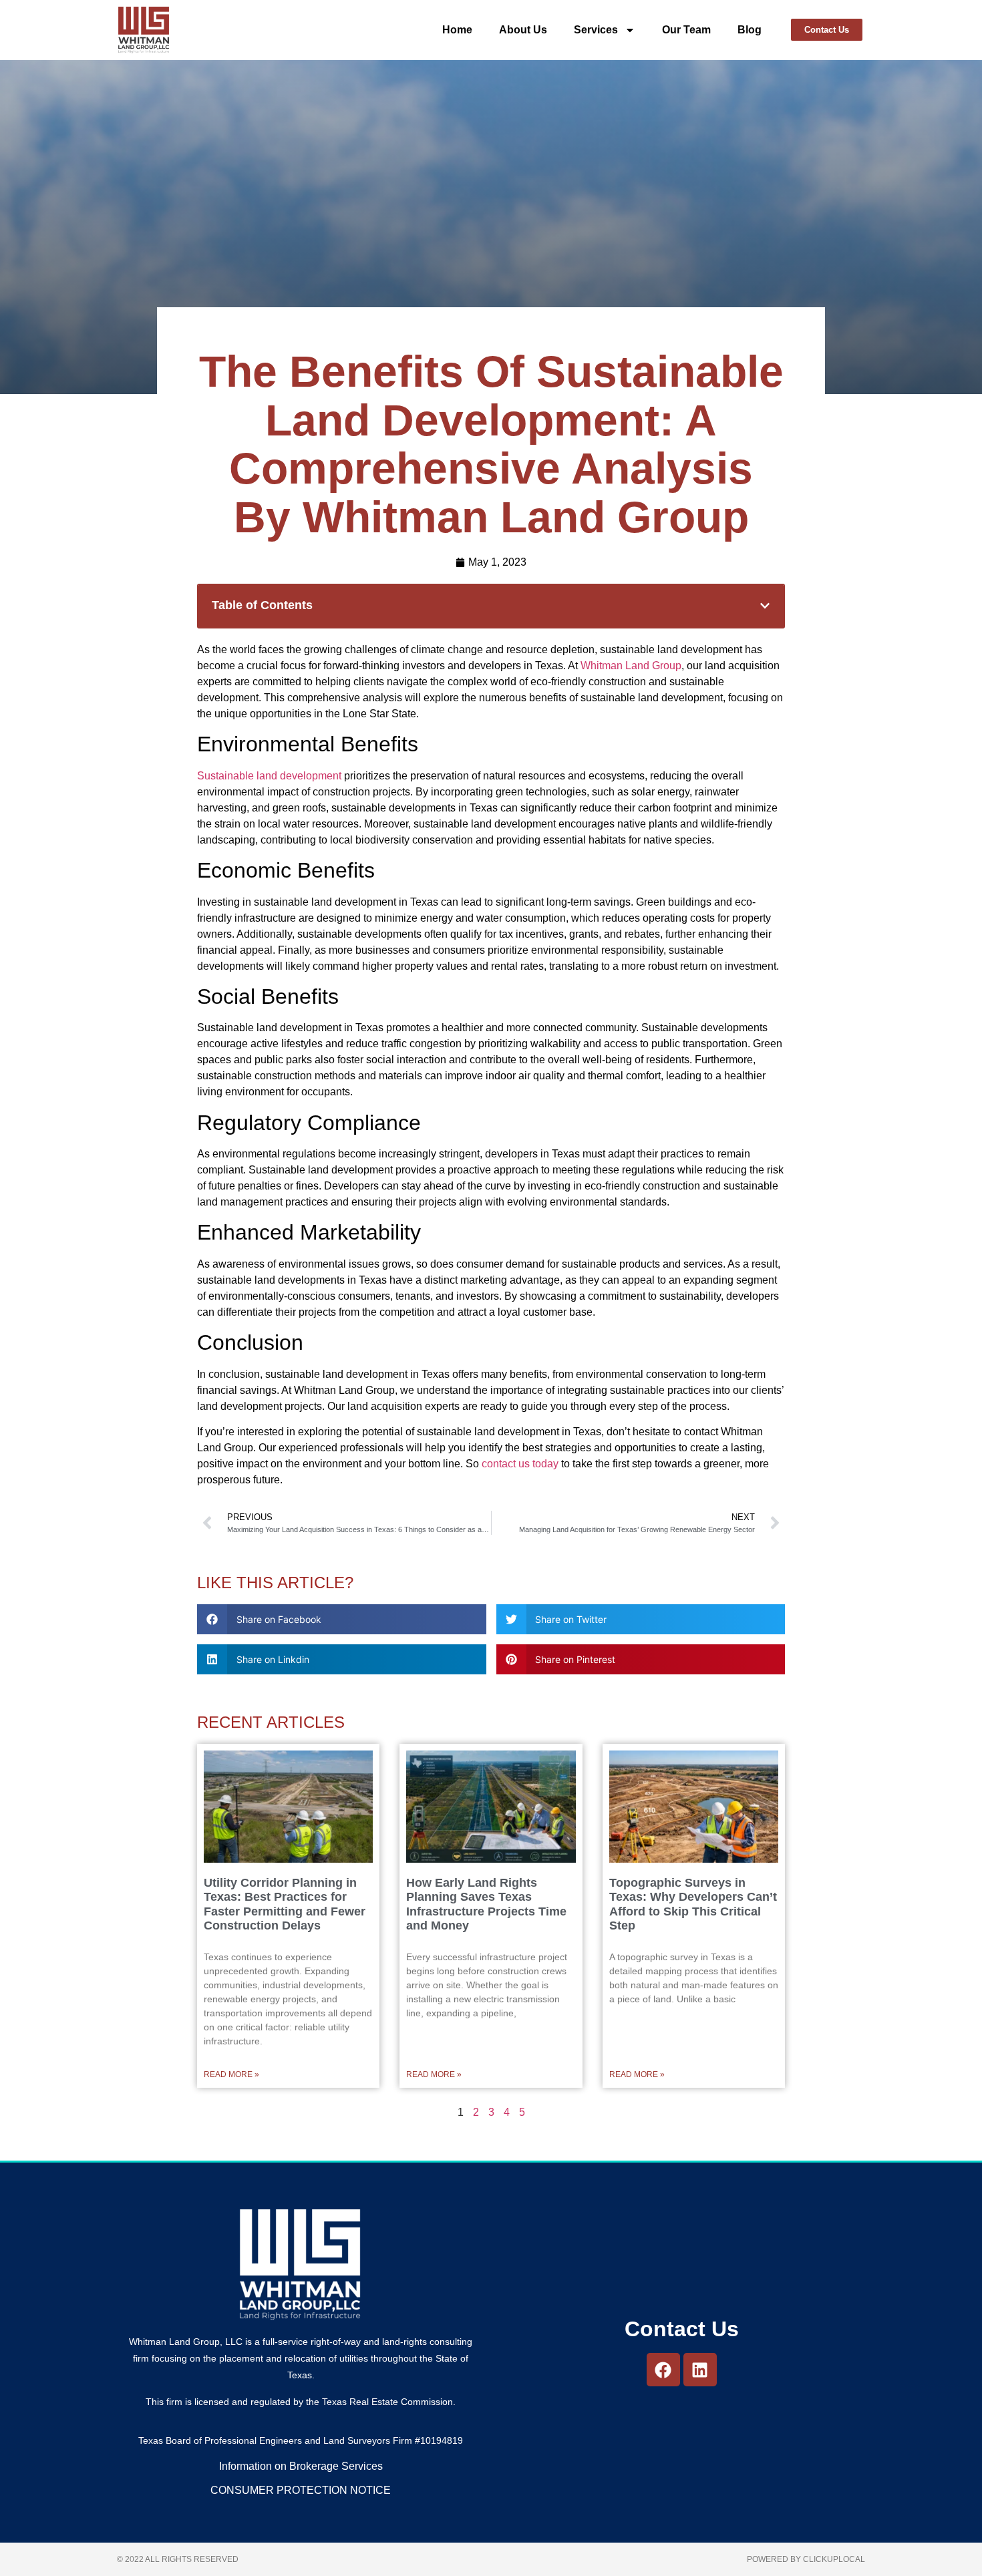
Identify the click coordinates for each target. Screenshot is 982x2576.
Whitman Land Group (631, 666)
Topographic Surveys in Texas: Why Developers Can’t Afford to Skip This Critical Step (693, 1904)
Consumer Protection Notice (301, 2490)
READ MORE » (231, 2074)
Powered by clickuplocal (806, 2559)
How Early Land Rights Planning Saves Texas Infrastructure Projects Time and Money (486, 1904)
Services (596, 30)
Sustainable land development (269, 776)
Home (457, 30)
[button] (765, 606)
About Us (523, 30)
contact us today (520, 1464)
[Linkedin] (700, 2370)
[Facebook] (663, 2370)
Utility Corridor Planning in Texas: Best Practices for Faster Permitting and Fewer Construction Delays (285, 1904)
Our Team (686, 30)
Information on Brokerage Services (301, 2466)
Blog (750, 30)
